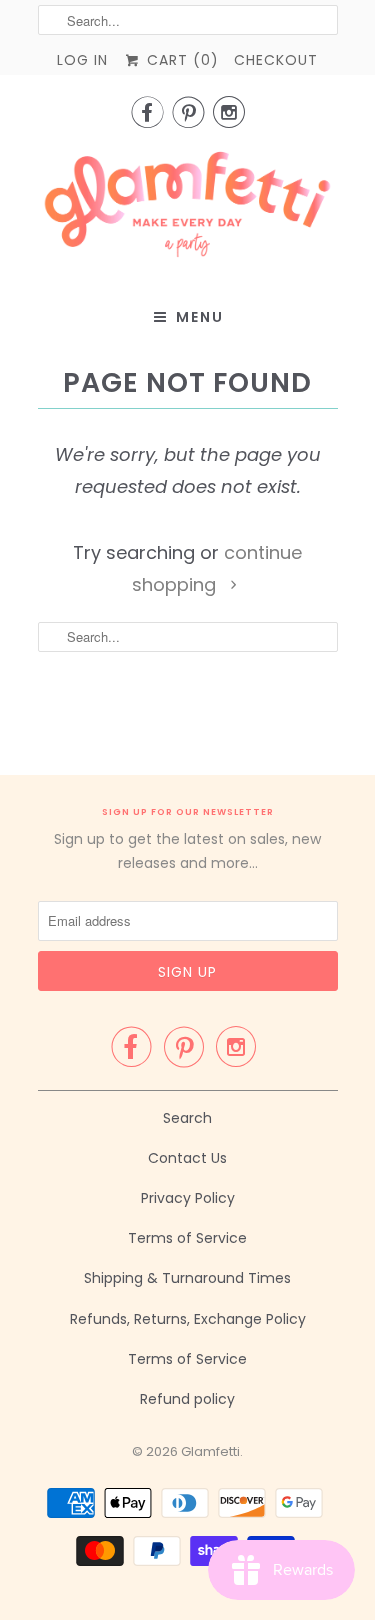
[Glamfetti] (188, 210)
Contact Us (187, 1158)
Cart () (180, 60)
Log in (82, 60)
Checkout (276, 60)
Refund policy (187, 1399)
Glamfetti (210, 1451)
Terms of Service (187, 1238)
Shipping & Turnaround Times (187, 1278)
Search (187, 1118)
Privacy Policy (188, 1198)
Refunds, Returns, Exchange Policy (188, 1319)
